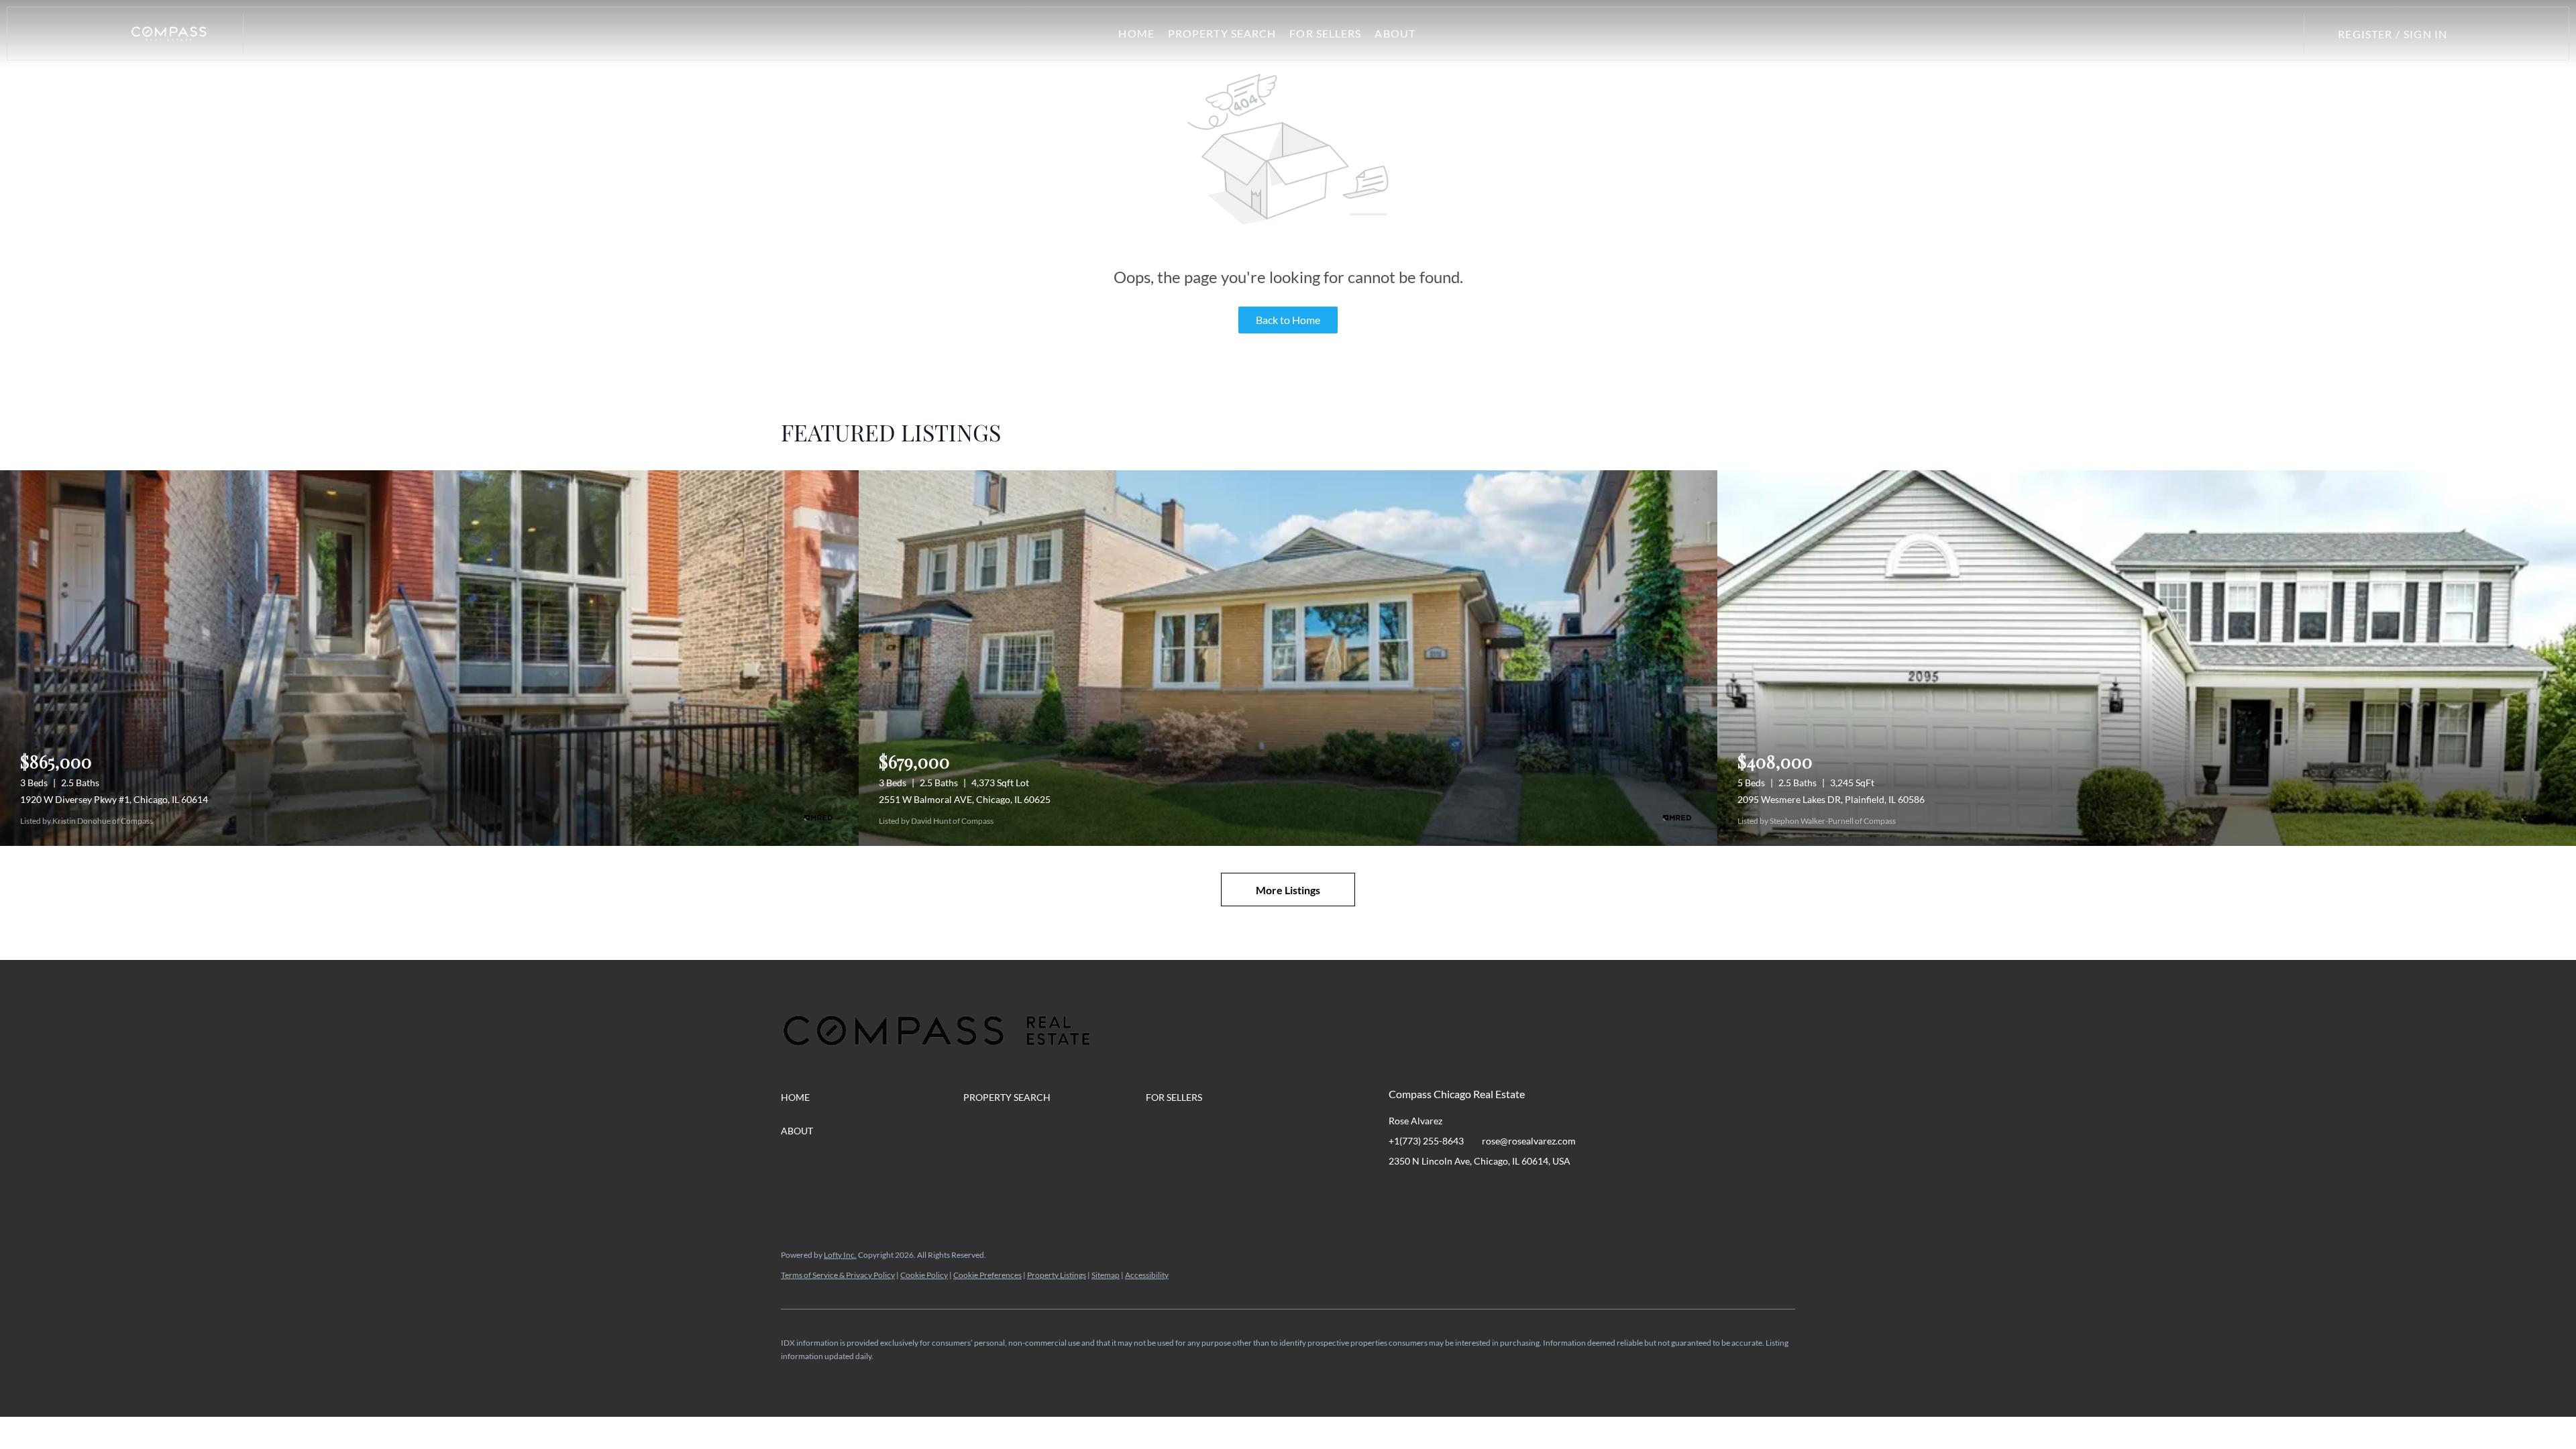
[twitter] (1452, 1191)
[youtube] (1533, 1191)
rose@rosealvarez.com (1529, 1141)
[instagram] (1506, 1191)
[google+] (1560, 1191)
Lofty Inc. (840, 1255)
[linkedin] (1426, 1191)
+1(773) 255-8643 (1426, 1141)
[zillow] (1479, 1191)
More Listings (1288, 890)
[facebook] (1399, 1191)
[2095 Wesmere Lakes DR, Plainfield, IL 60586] (2147, 658)
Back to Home (1288, 320)
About (1395, 33)
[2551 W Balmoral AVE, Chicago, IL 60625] (1288, 658)
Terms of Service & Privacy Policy (838, 1275)
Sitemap (1106, 1275)
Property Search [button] (1222, 33)
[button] (169, 34)
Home (1136, 33)
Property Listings (1057, 1275)
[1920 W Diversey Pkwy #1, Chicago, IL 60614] (429, 658)
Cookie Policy (924, 1275)
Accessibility (1147, 1275)
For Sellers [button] (1325, 33)
